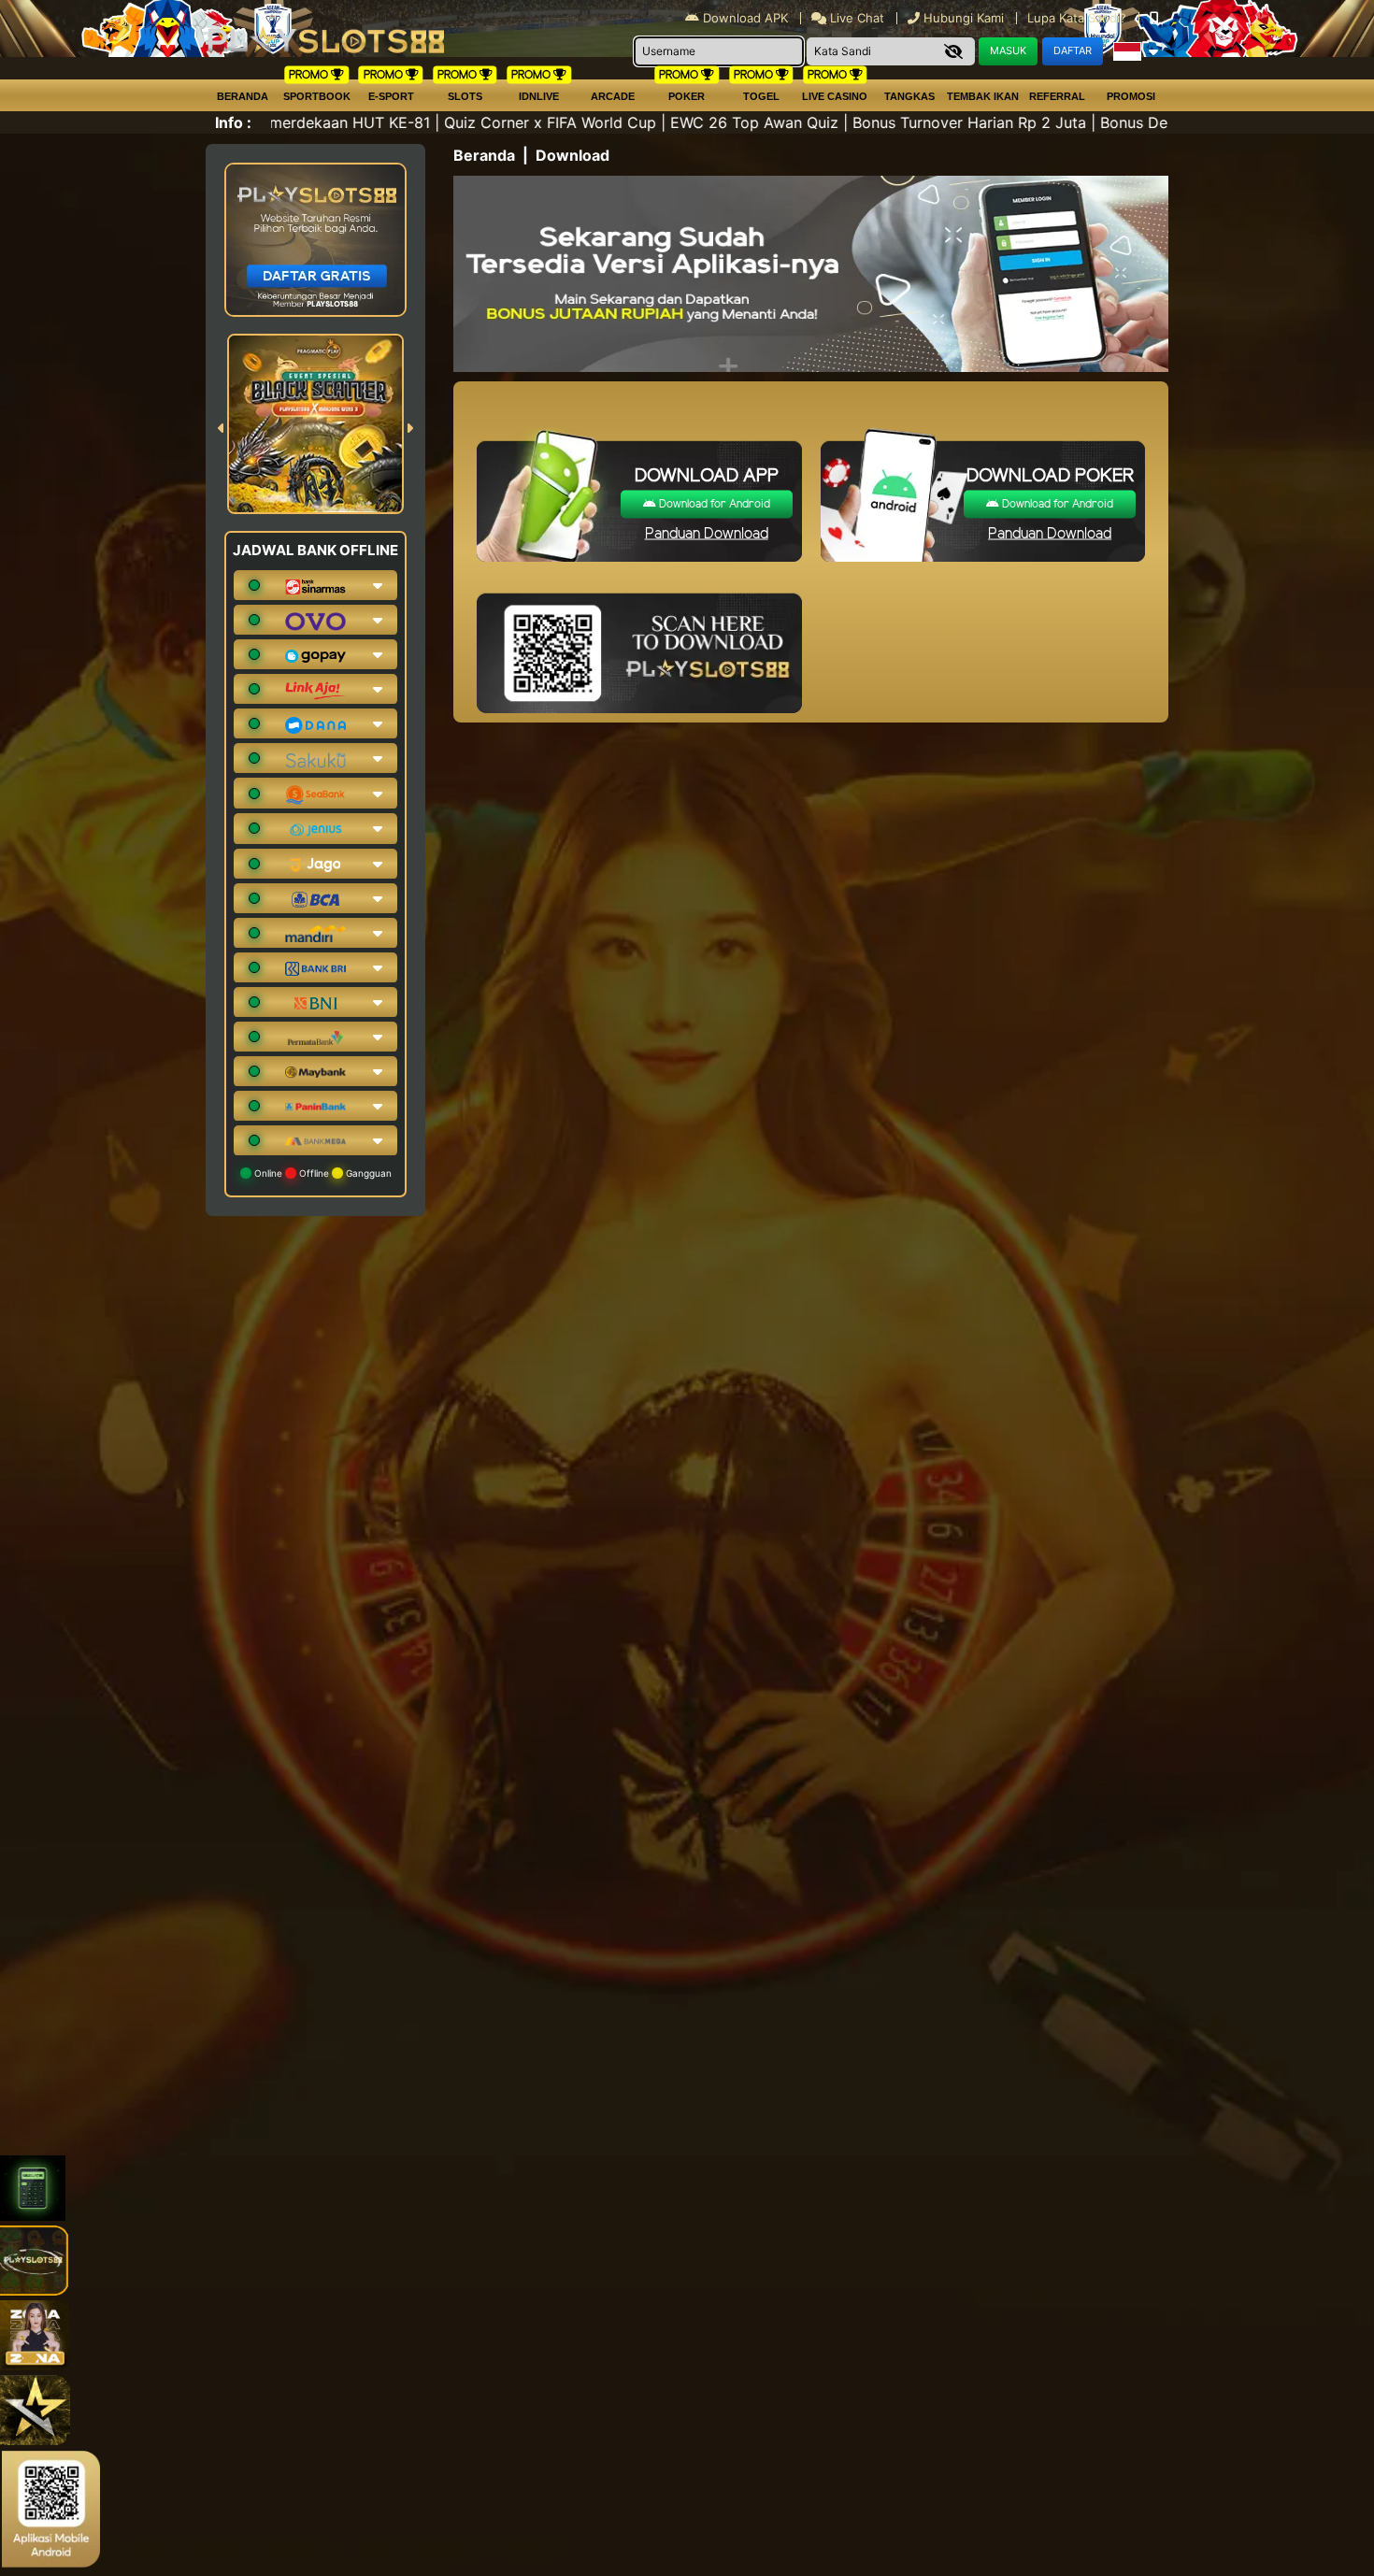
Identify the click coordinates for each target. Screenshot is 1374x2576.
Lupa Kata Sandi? (1079, 18)
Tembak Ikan (983, 96)
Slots (465, 96)
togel (761, 96)
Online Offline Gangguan (322, 1173)
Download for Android (713, 504)
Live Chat (855, 18)
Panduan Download (707, 534)
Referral (1057, 96)
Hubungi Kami (964, 18)
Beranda (243, 96)
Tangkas (909, 96)
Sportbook (317, 96)
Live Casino (835, 96)
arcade (613, 96)
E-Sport (391, 96)
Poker (687, 96)
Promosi (1131, 96)
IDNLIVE (539, 96)
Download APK (745, 18)
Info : (233, 122)
